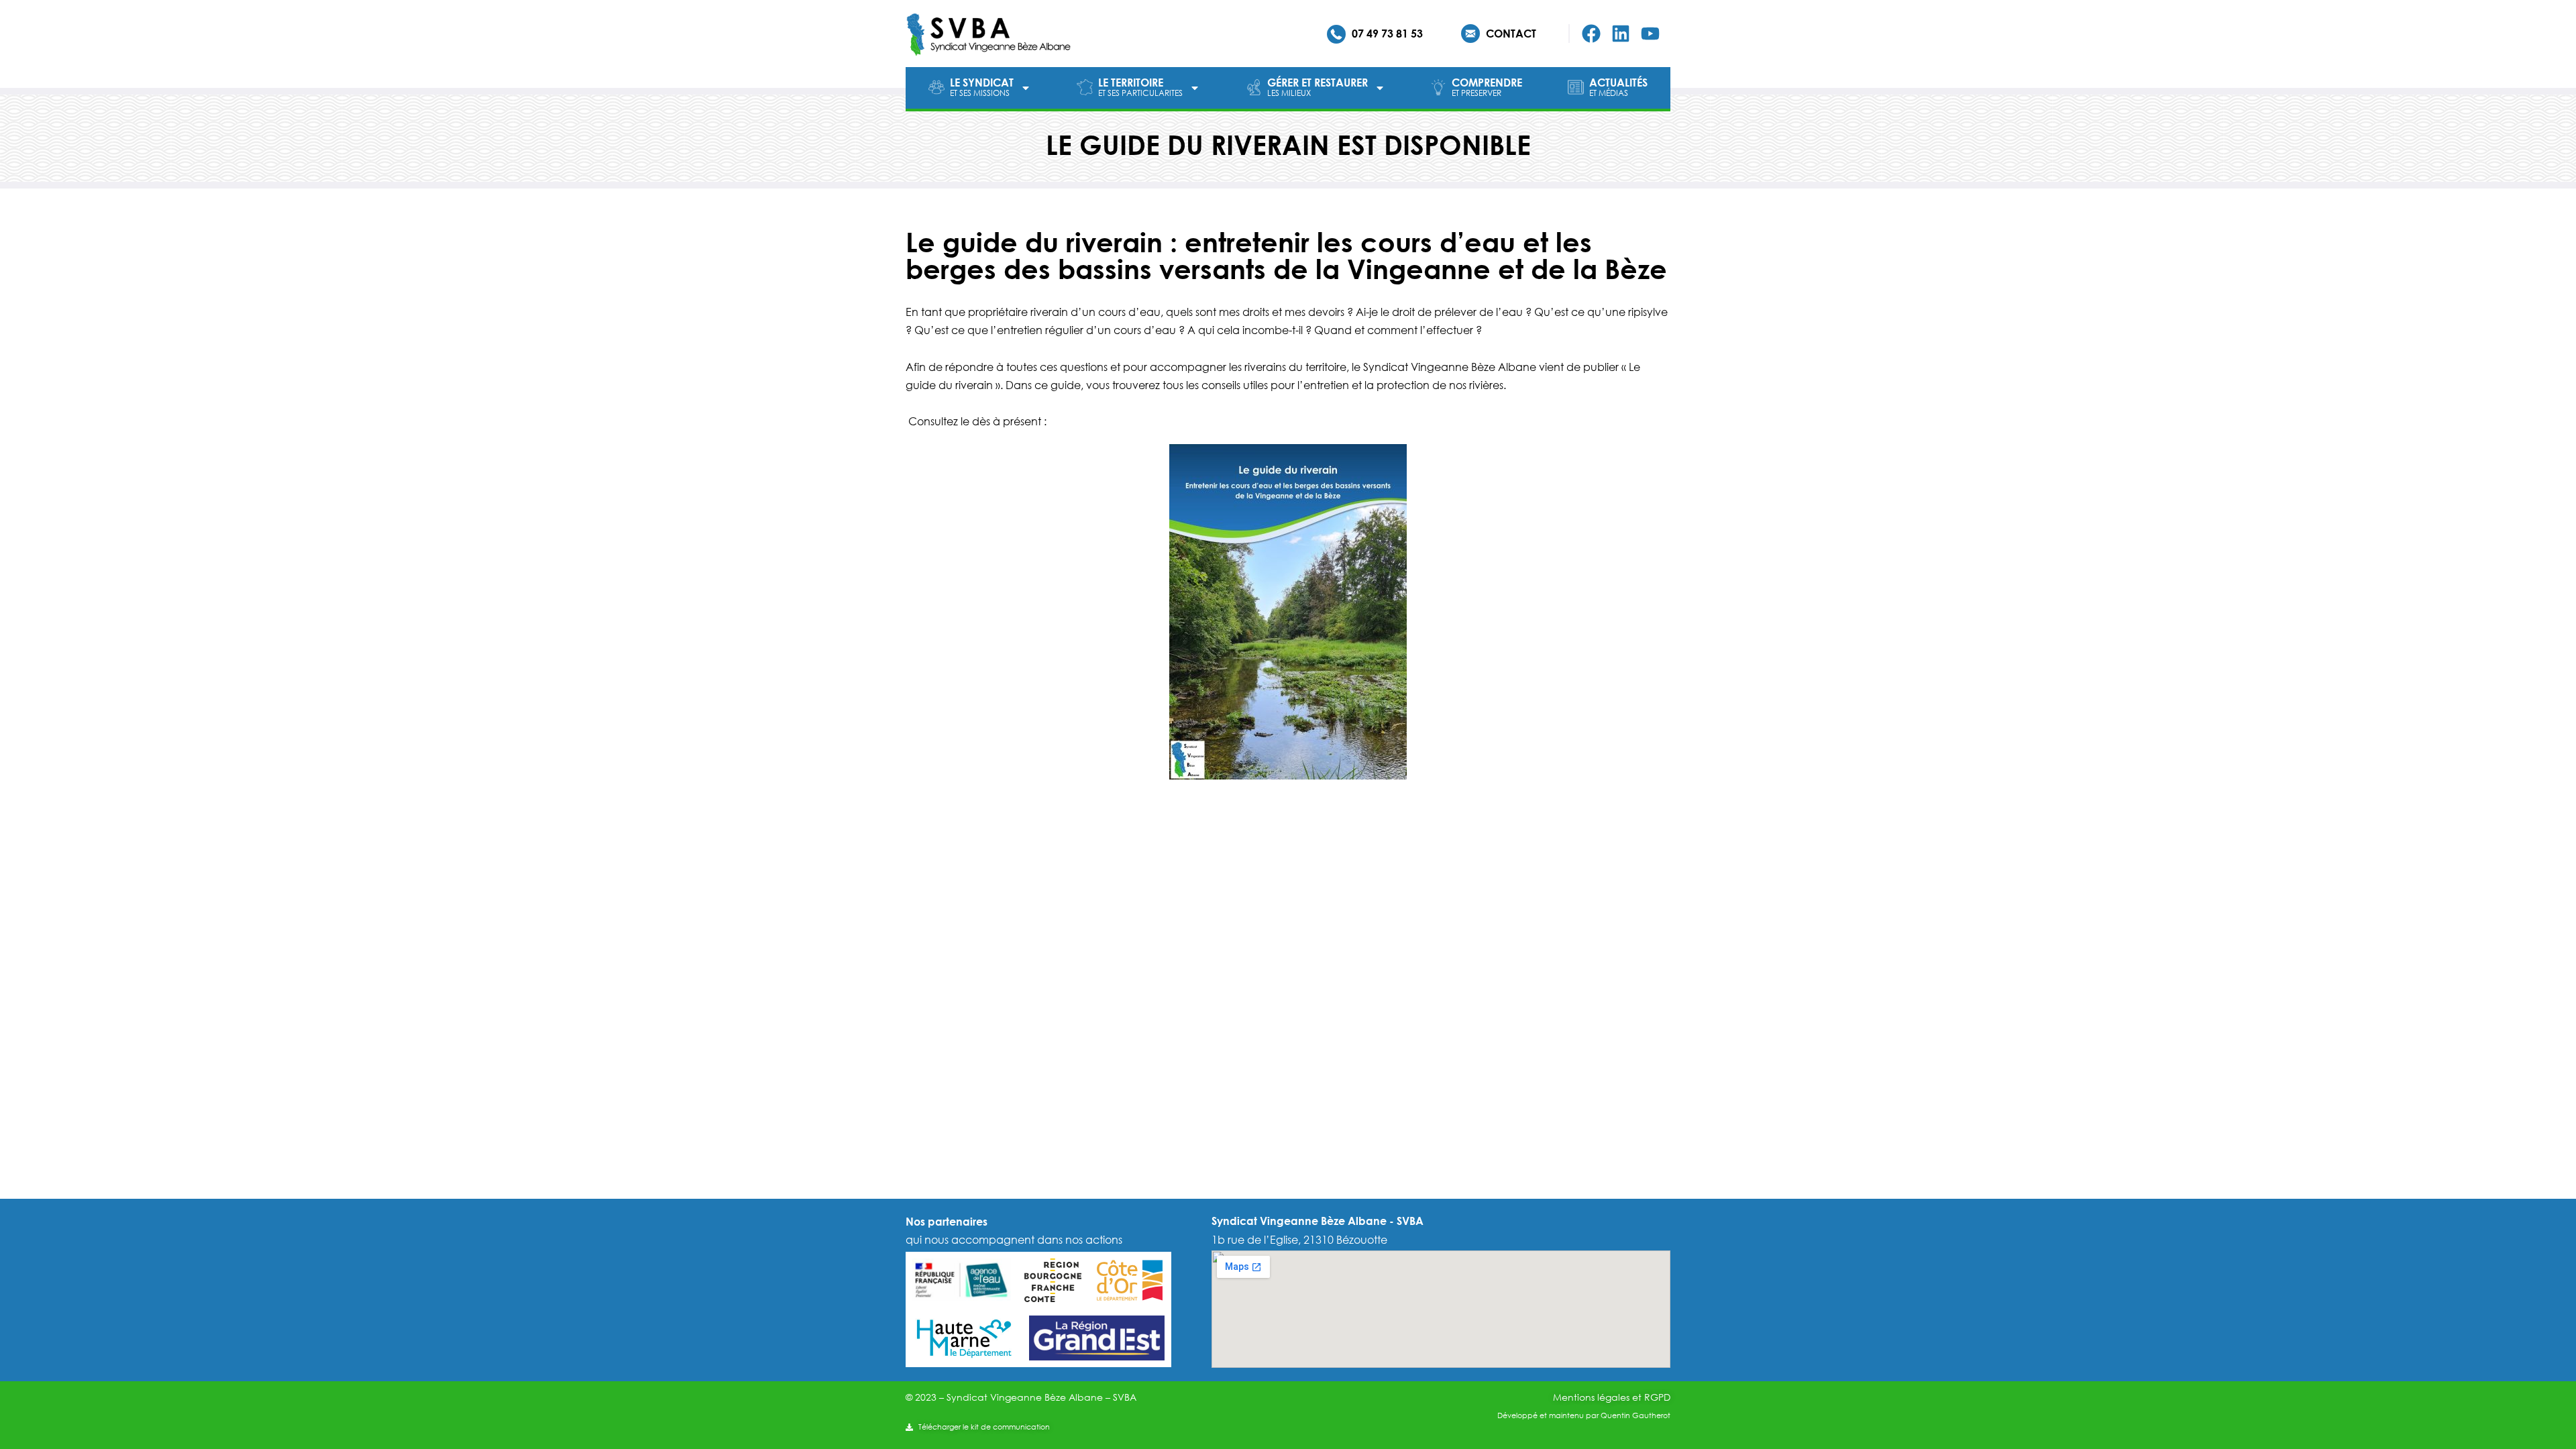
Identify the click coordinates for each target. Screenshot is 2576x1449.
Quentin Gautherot (1635, 1415)
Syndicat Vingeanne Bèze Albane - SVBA (1318, 1221)
